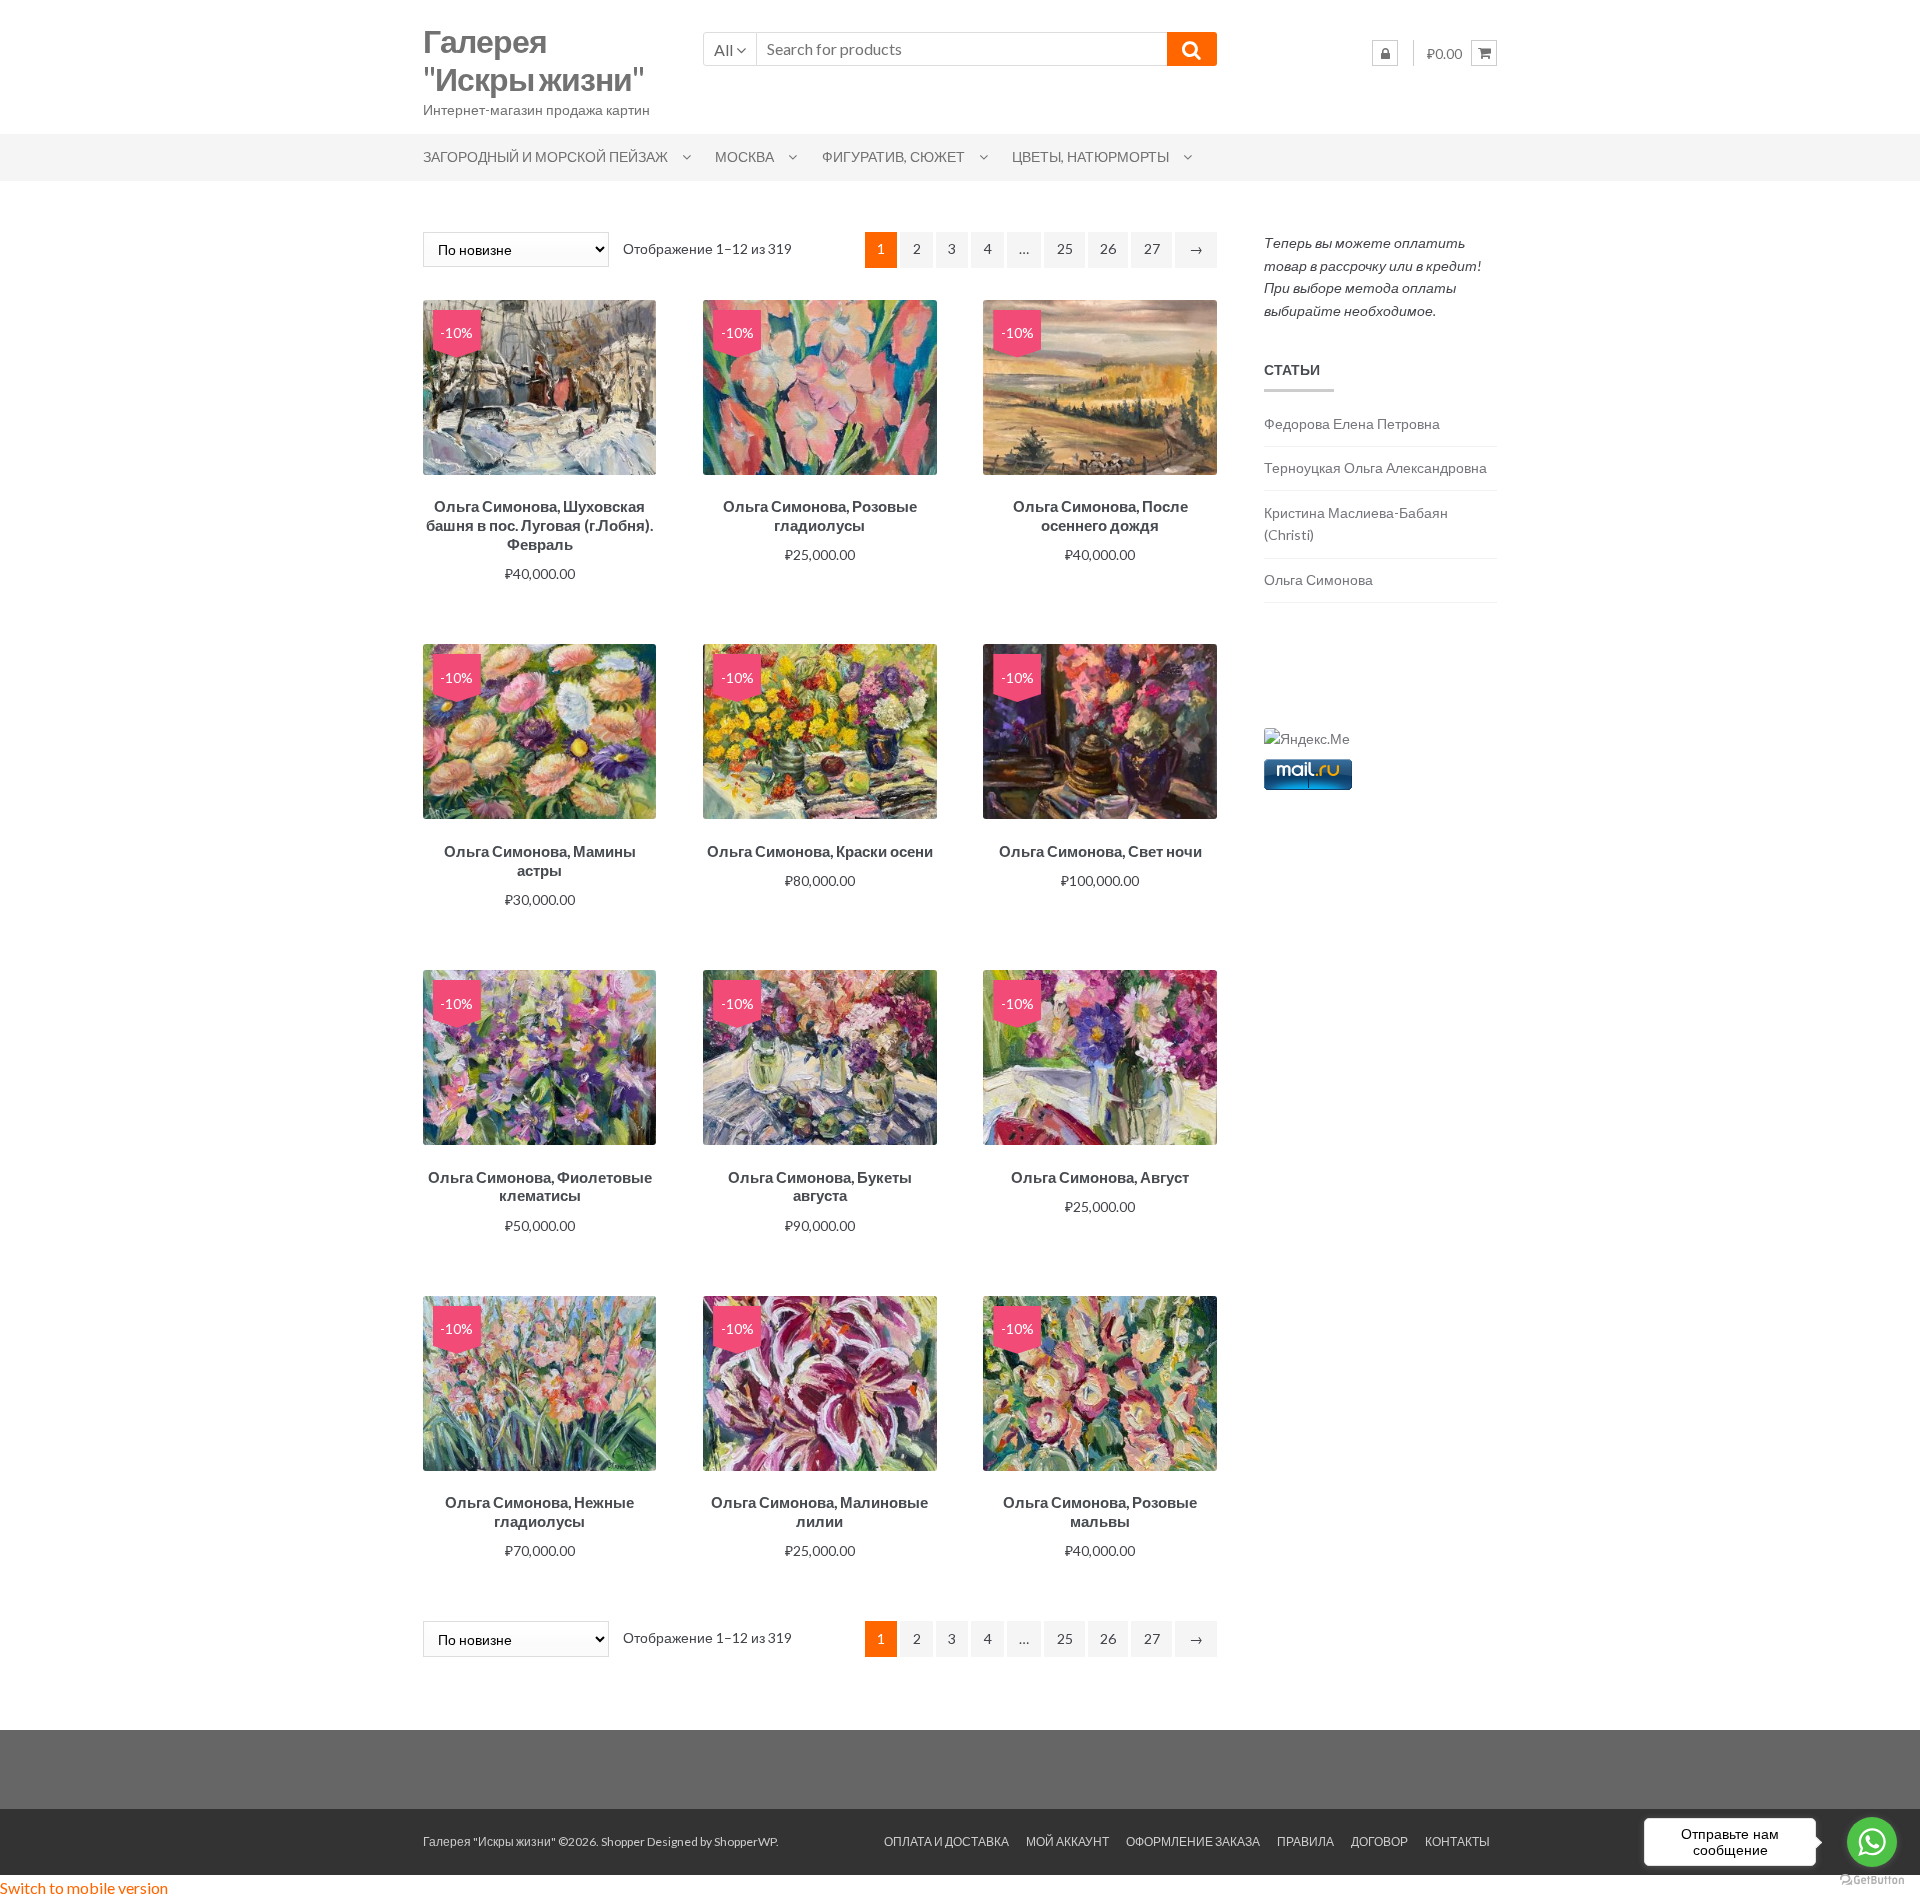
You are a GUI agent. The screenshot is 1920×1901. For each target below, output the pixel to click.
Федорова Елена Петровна (1352, 423)
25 (1065, 248)
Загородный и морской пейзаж (545, 156)
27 (1152, 248)
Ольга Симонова (1318, 579)
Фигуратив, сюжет (893, 156)
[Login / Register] (1385, 53)
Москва (744, 156)
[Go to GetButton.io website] (1872, 1880)
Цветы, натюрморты (1090, 156)
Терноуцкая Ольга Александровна (1375, 467)
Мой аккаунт (1067, 1841)
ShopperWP (745, 1841)
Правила (1305, 1841)
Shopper (623, 1841)
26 (1108, 248)
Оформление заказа (1193, 1841)
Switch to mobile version (84, 1887)
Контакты (1457, 1841)
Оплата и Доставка (946, 1841)
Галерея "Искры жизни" (533, 60)
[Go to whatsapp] (1872, 1842)
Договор (1379, 1841)
